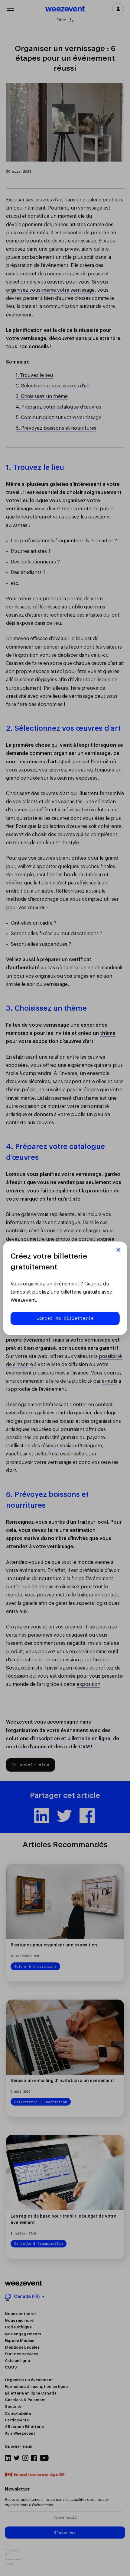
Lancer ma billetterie (65, 1318)
